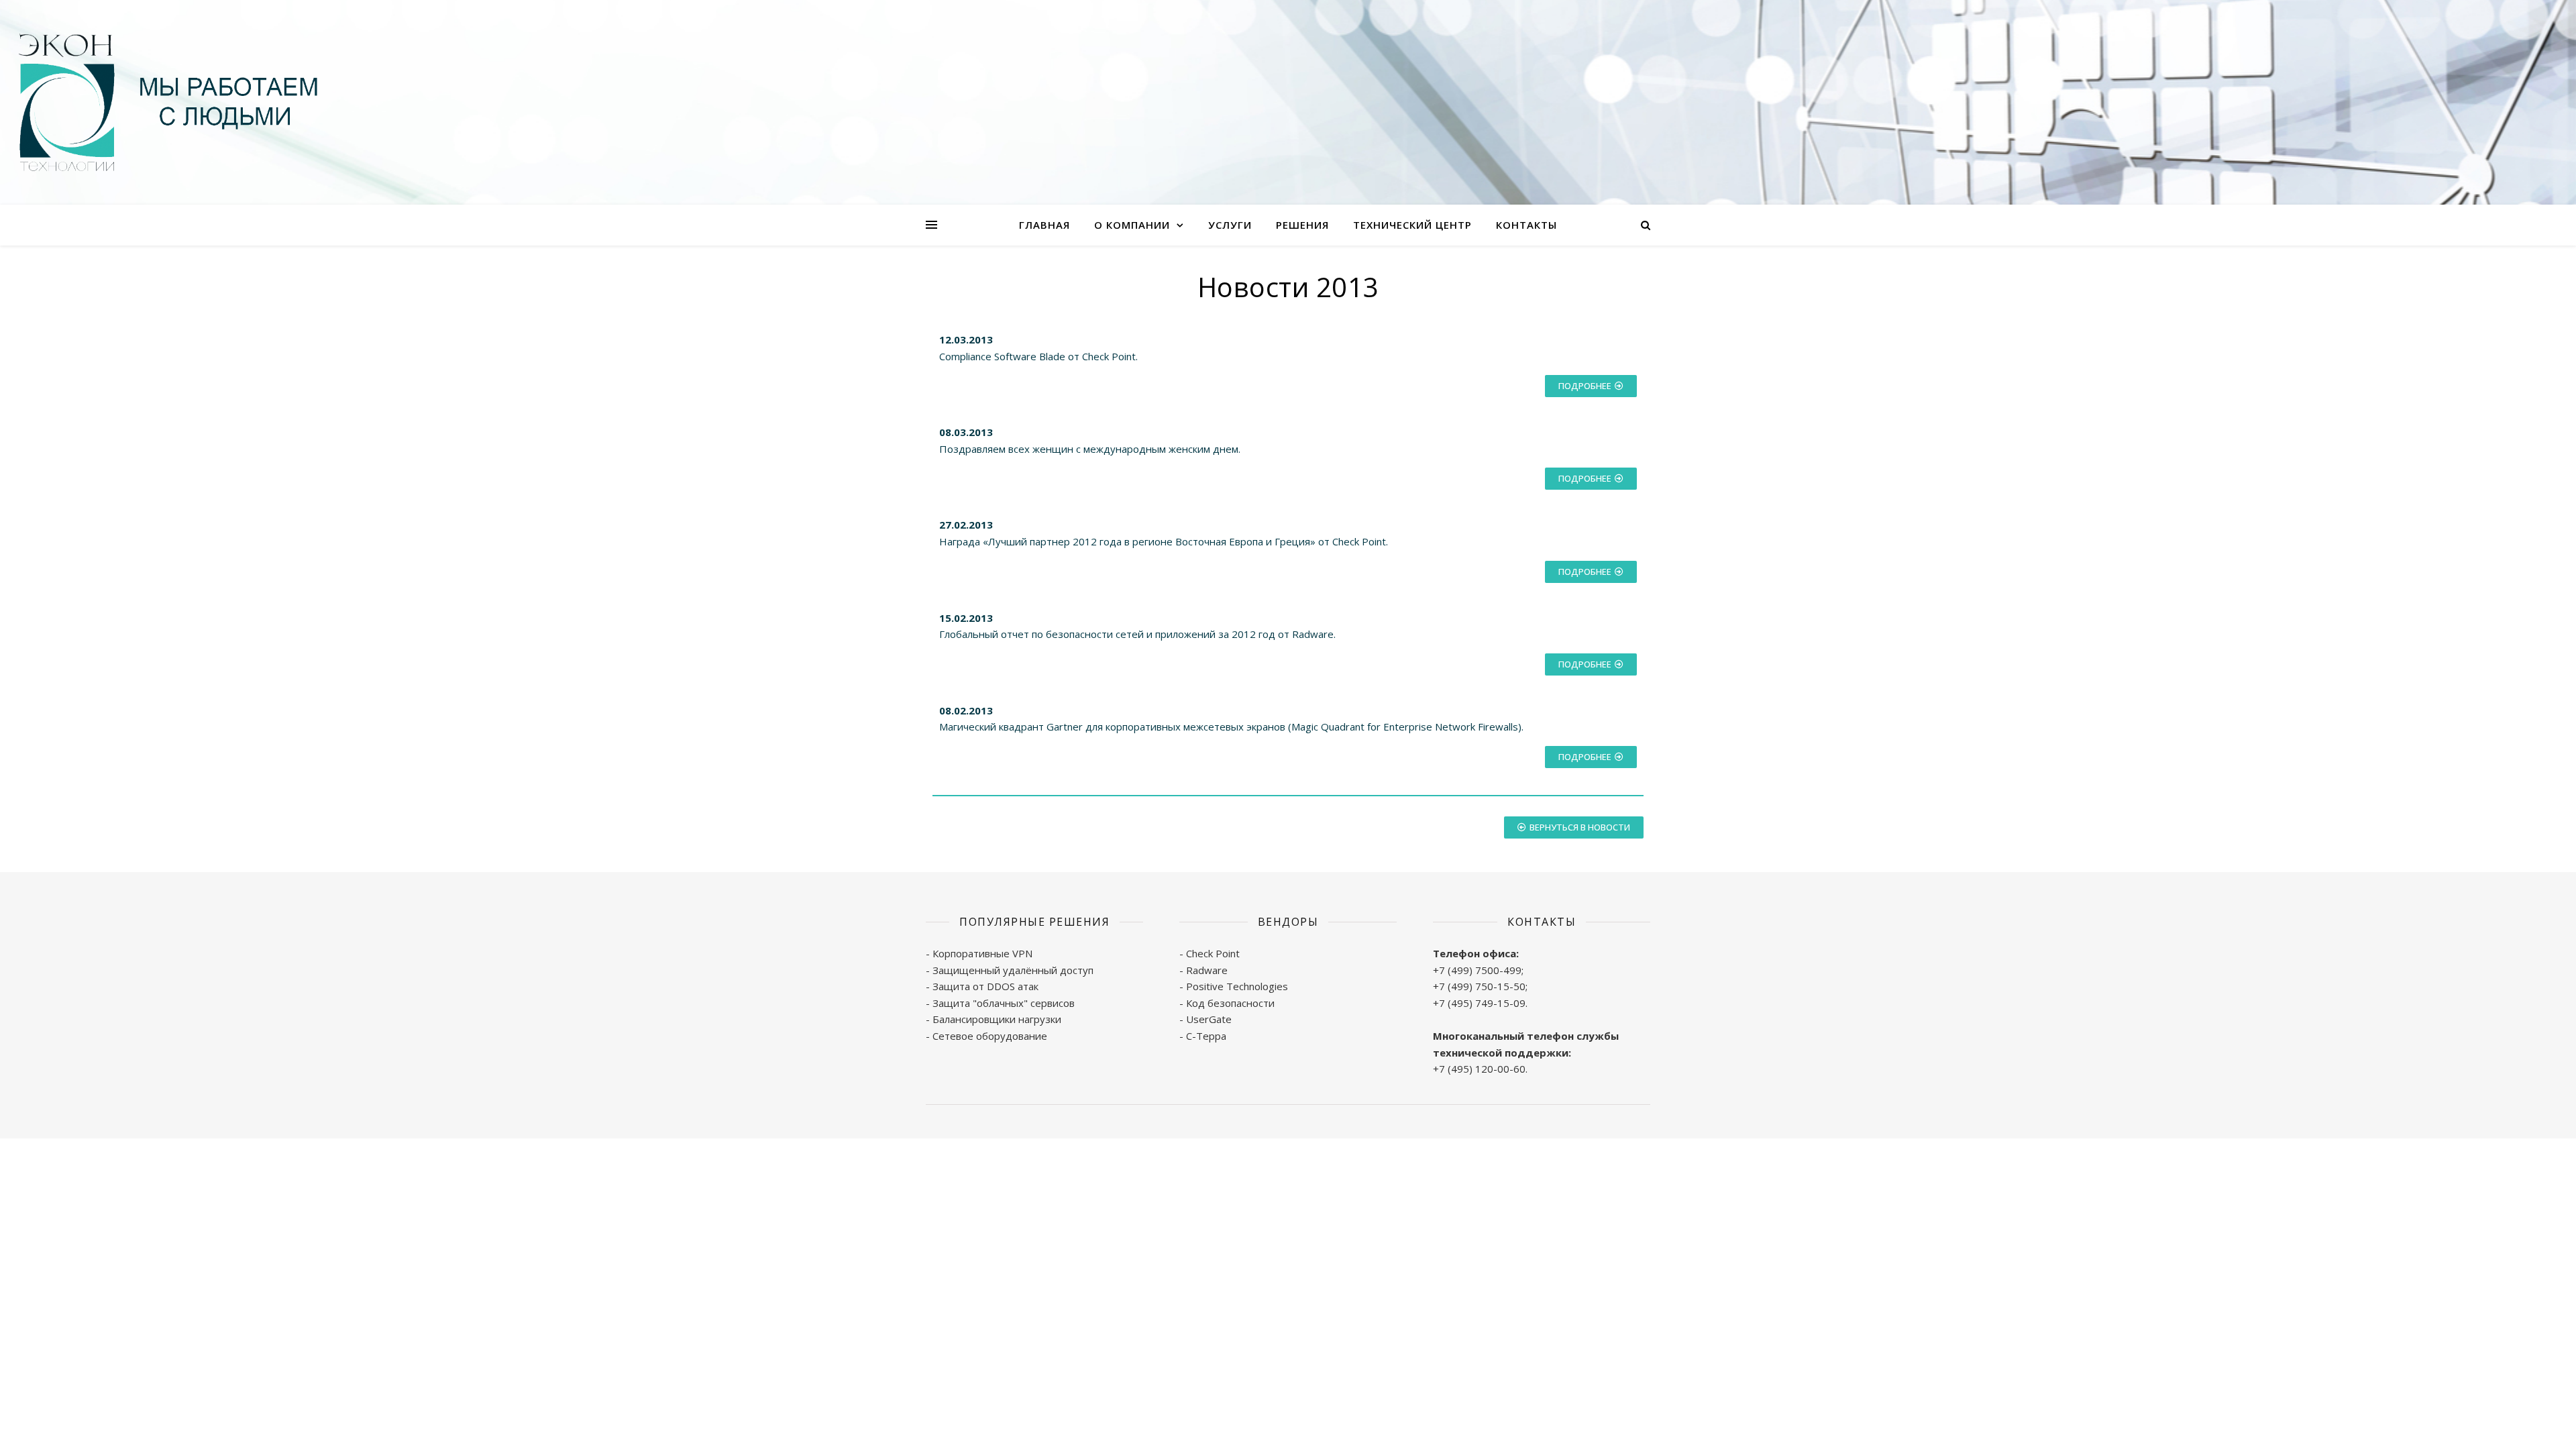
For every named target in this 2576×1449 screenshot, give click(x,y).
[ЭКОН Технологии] (168, 102)
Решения (1302, 225)
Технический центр (1412, 225)
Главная (1044, 225)
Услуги (1230, 225)
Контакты (1526, 225)
